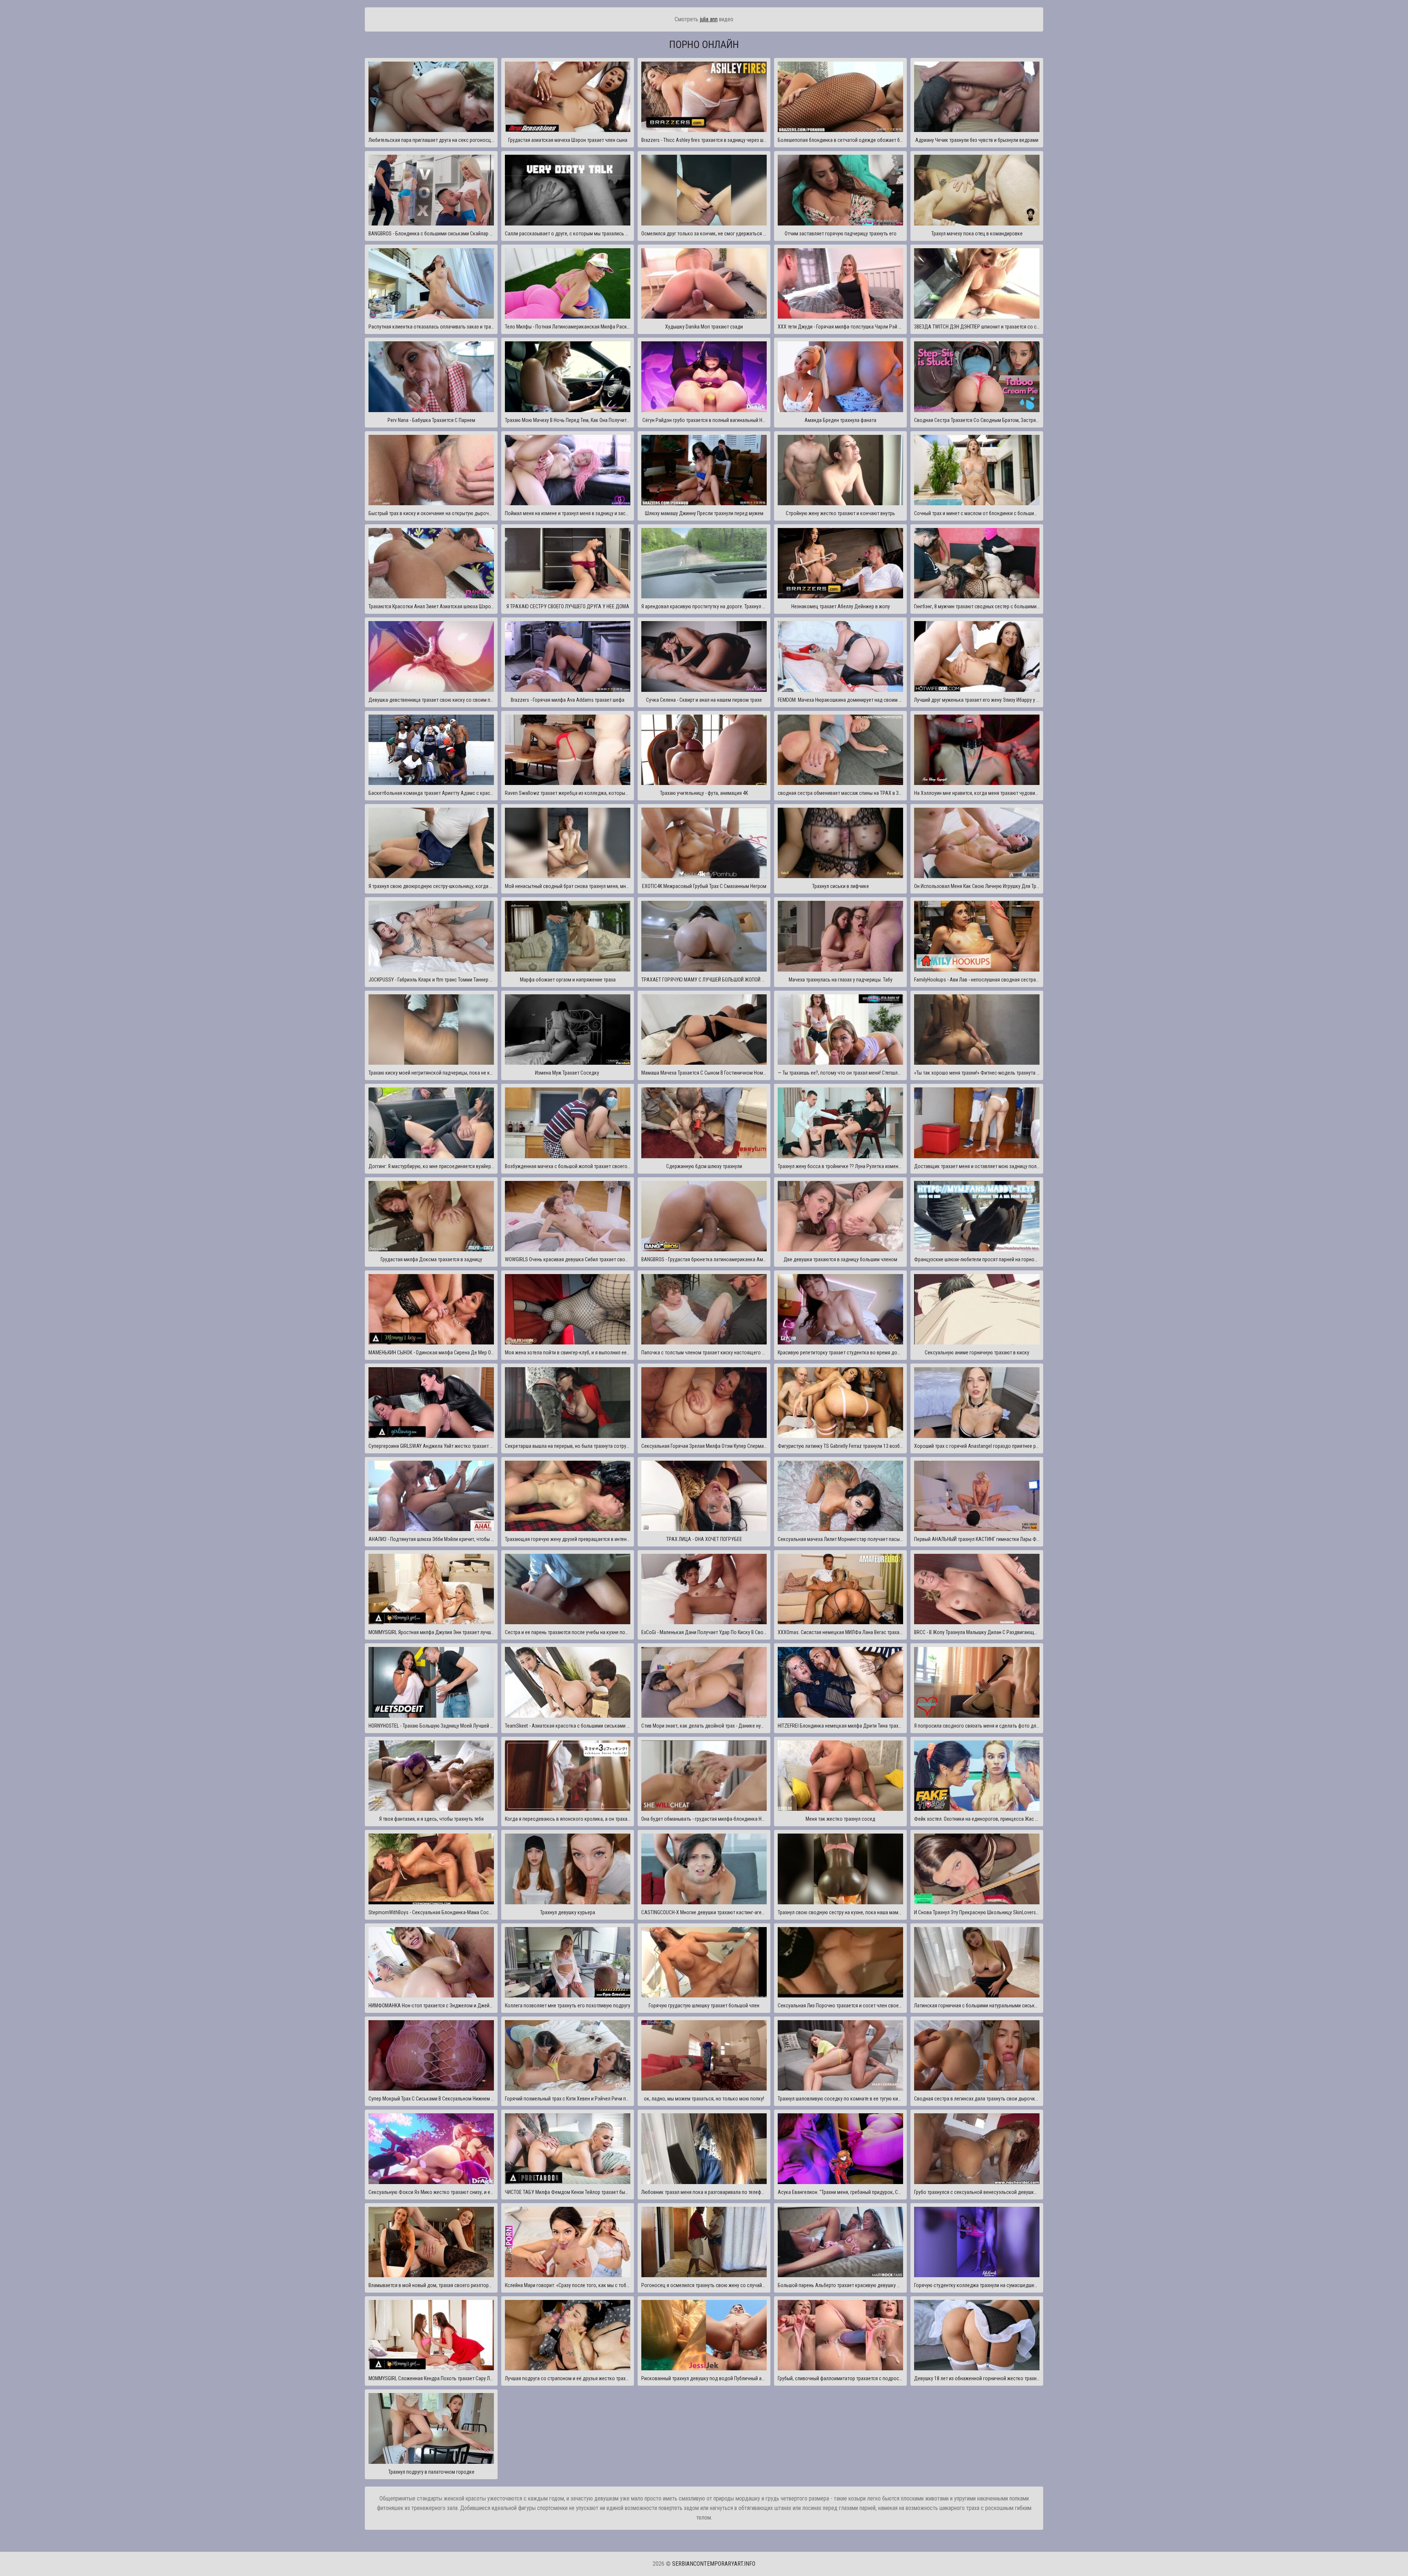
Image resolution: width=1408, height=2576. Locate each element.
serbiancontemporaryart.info (714, 2564)
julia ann (709, 19)
